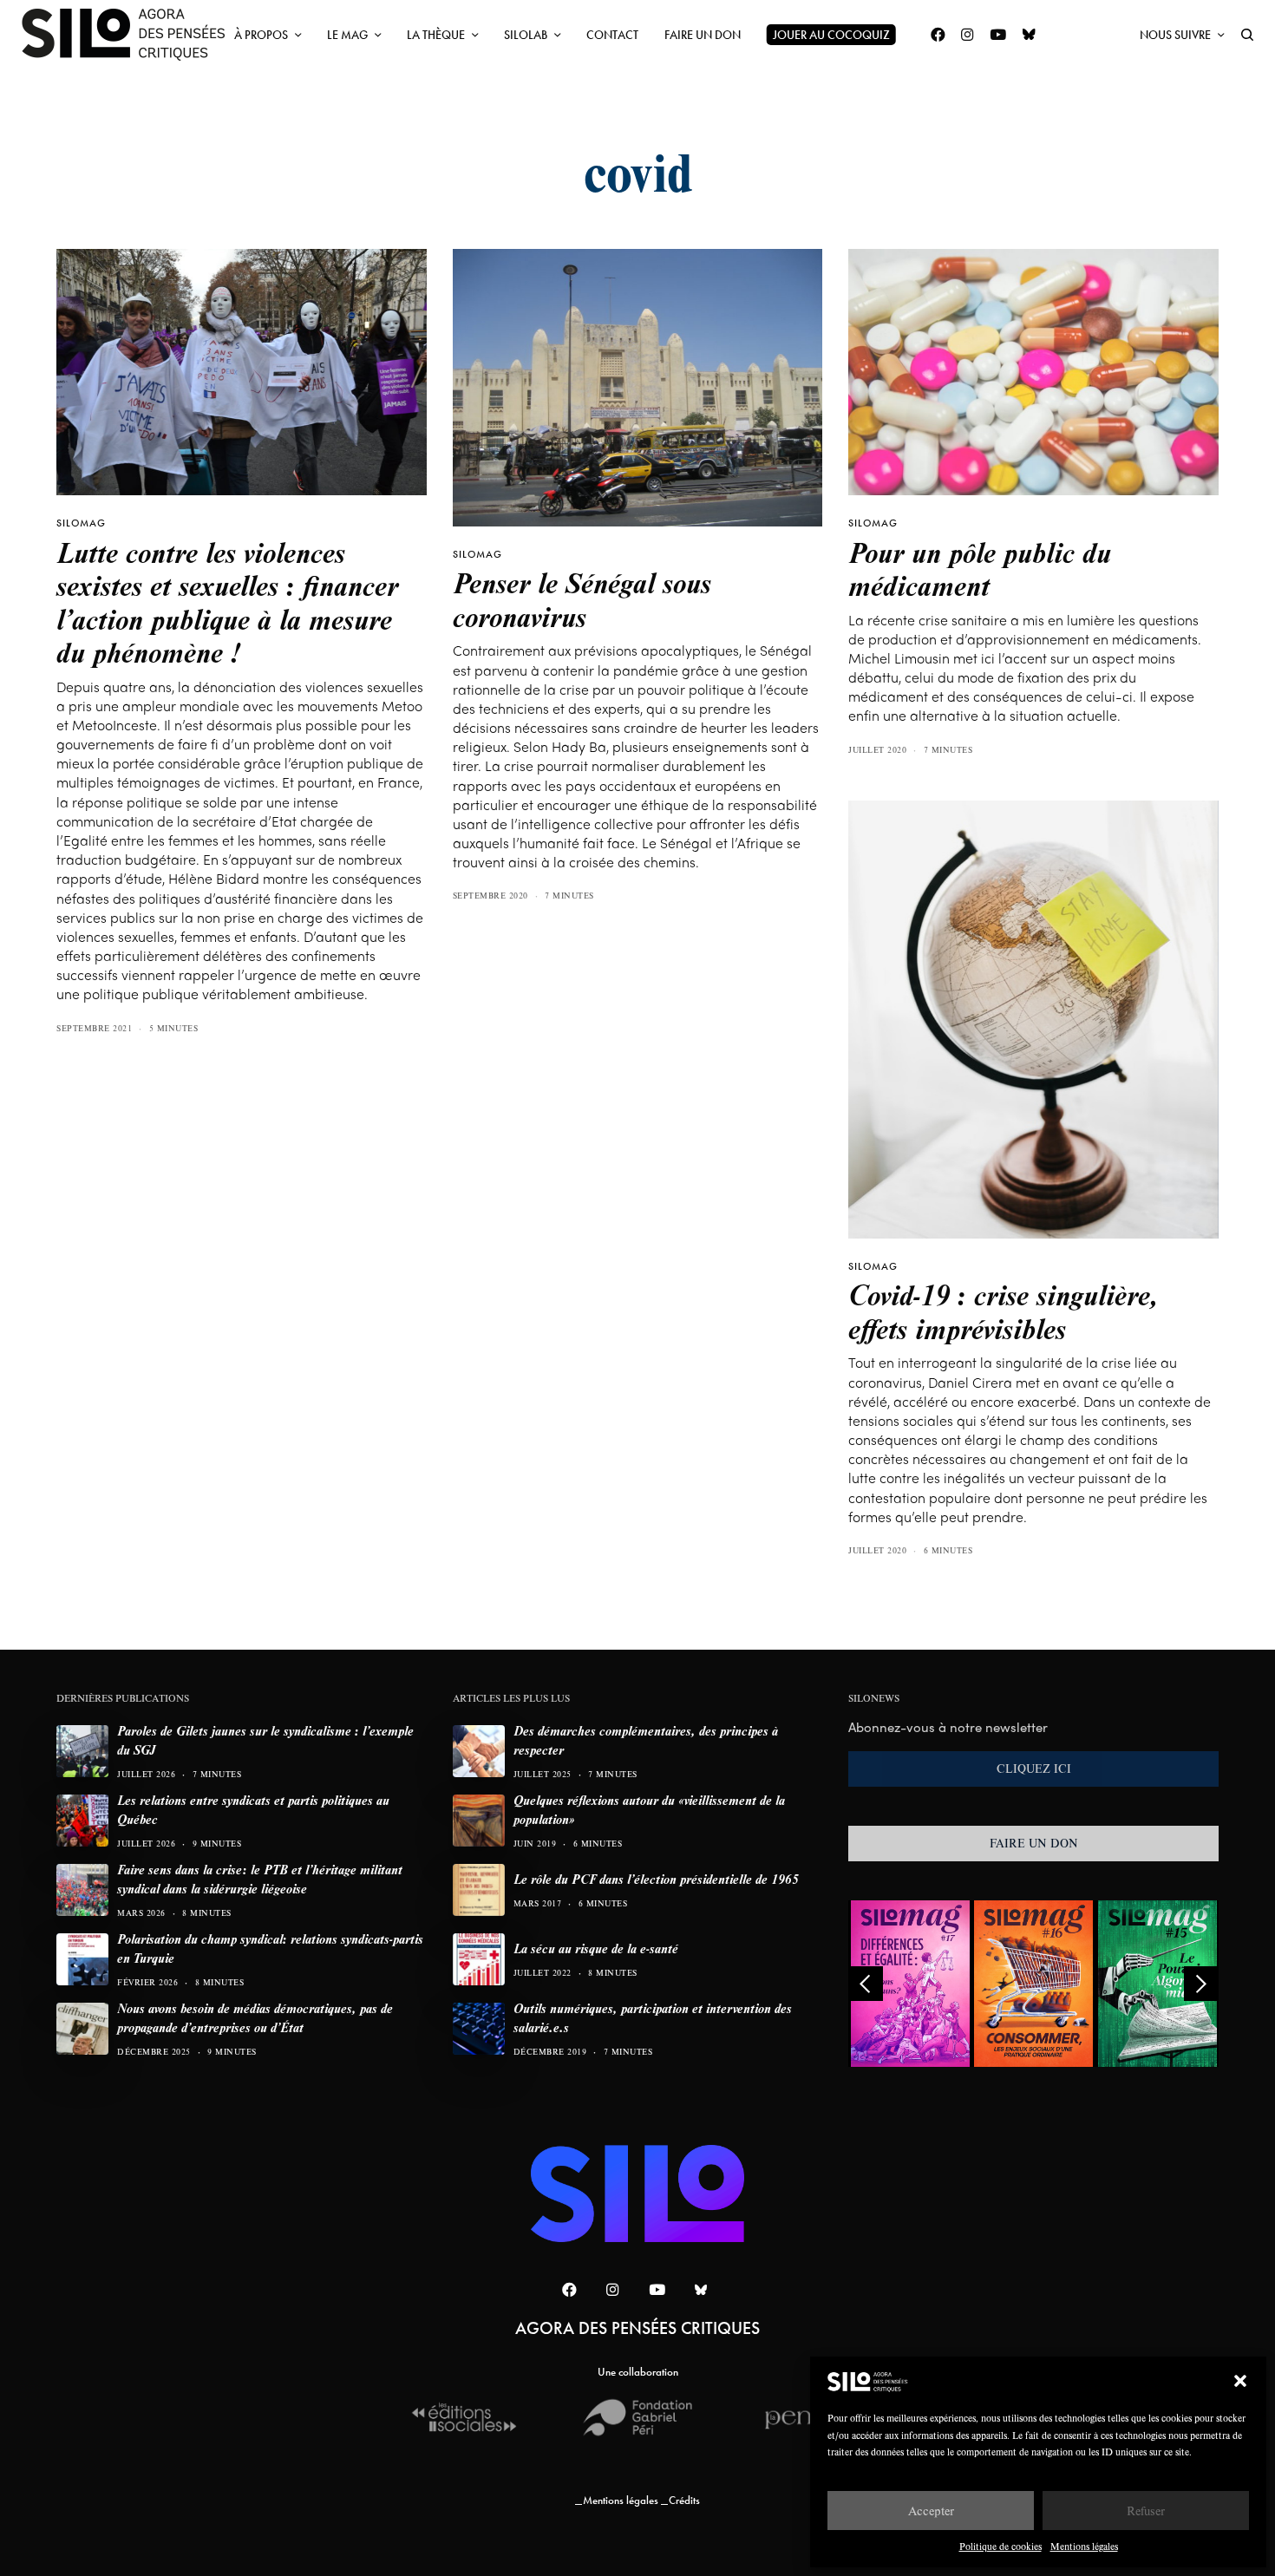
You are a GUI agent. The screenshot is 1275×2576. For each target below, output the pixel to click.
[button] (1240, 2381)
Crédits (684, 2500)
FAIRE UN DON (1034, 1843)
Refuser (1146, 2511)
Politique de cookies (1000, 2546)
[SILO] (132, 35)
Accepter (931, 2511)
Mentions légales (1084, 2546)
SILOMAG (81, 523)
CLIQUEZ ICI (1034, 1769)
